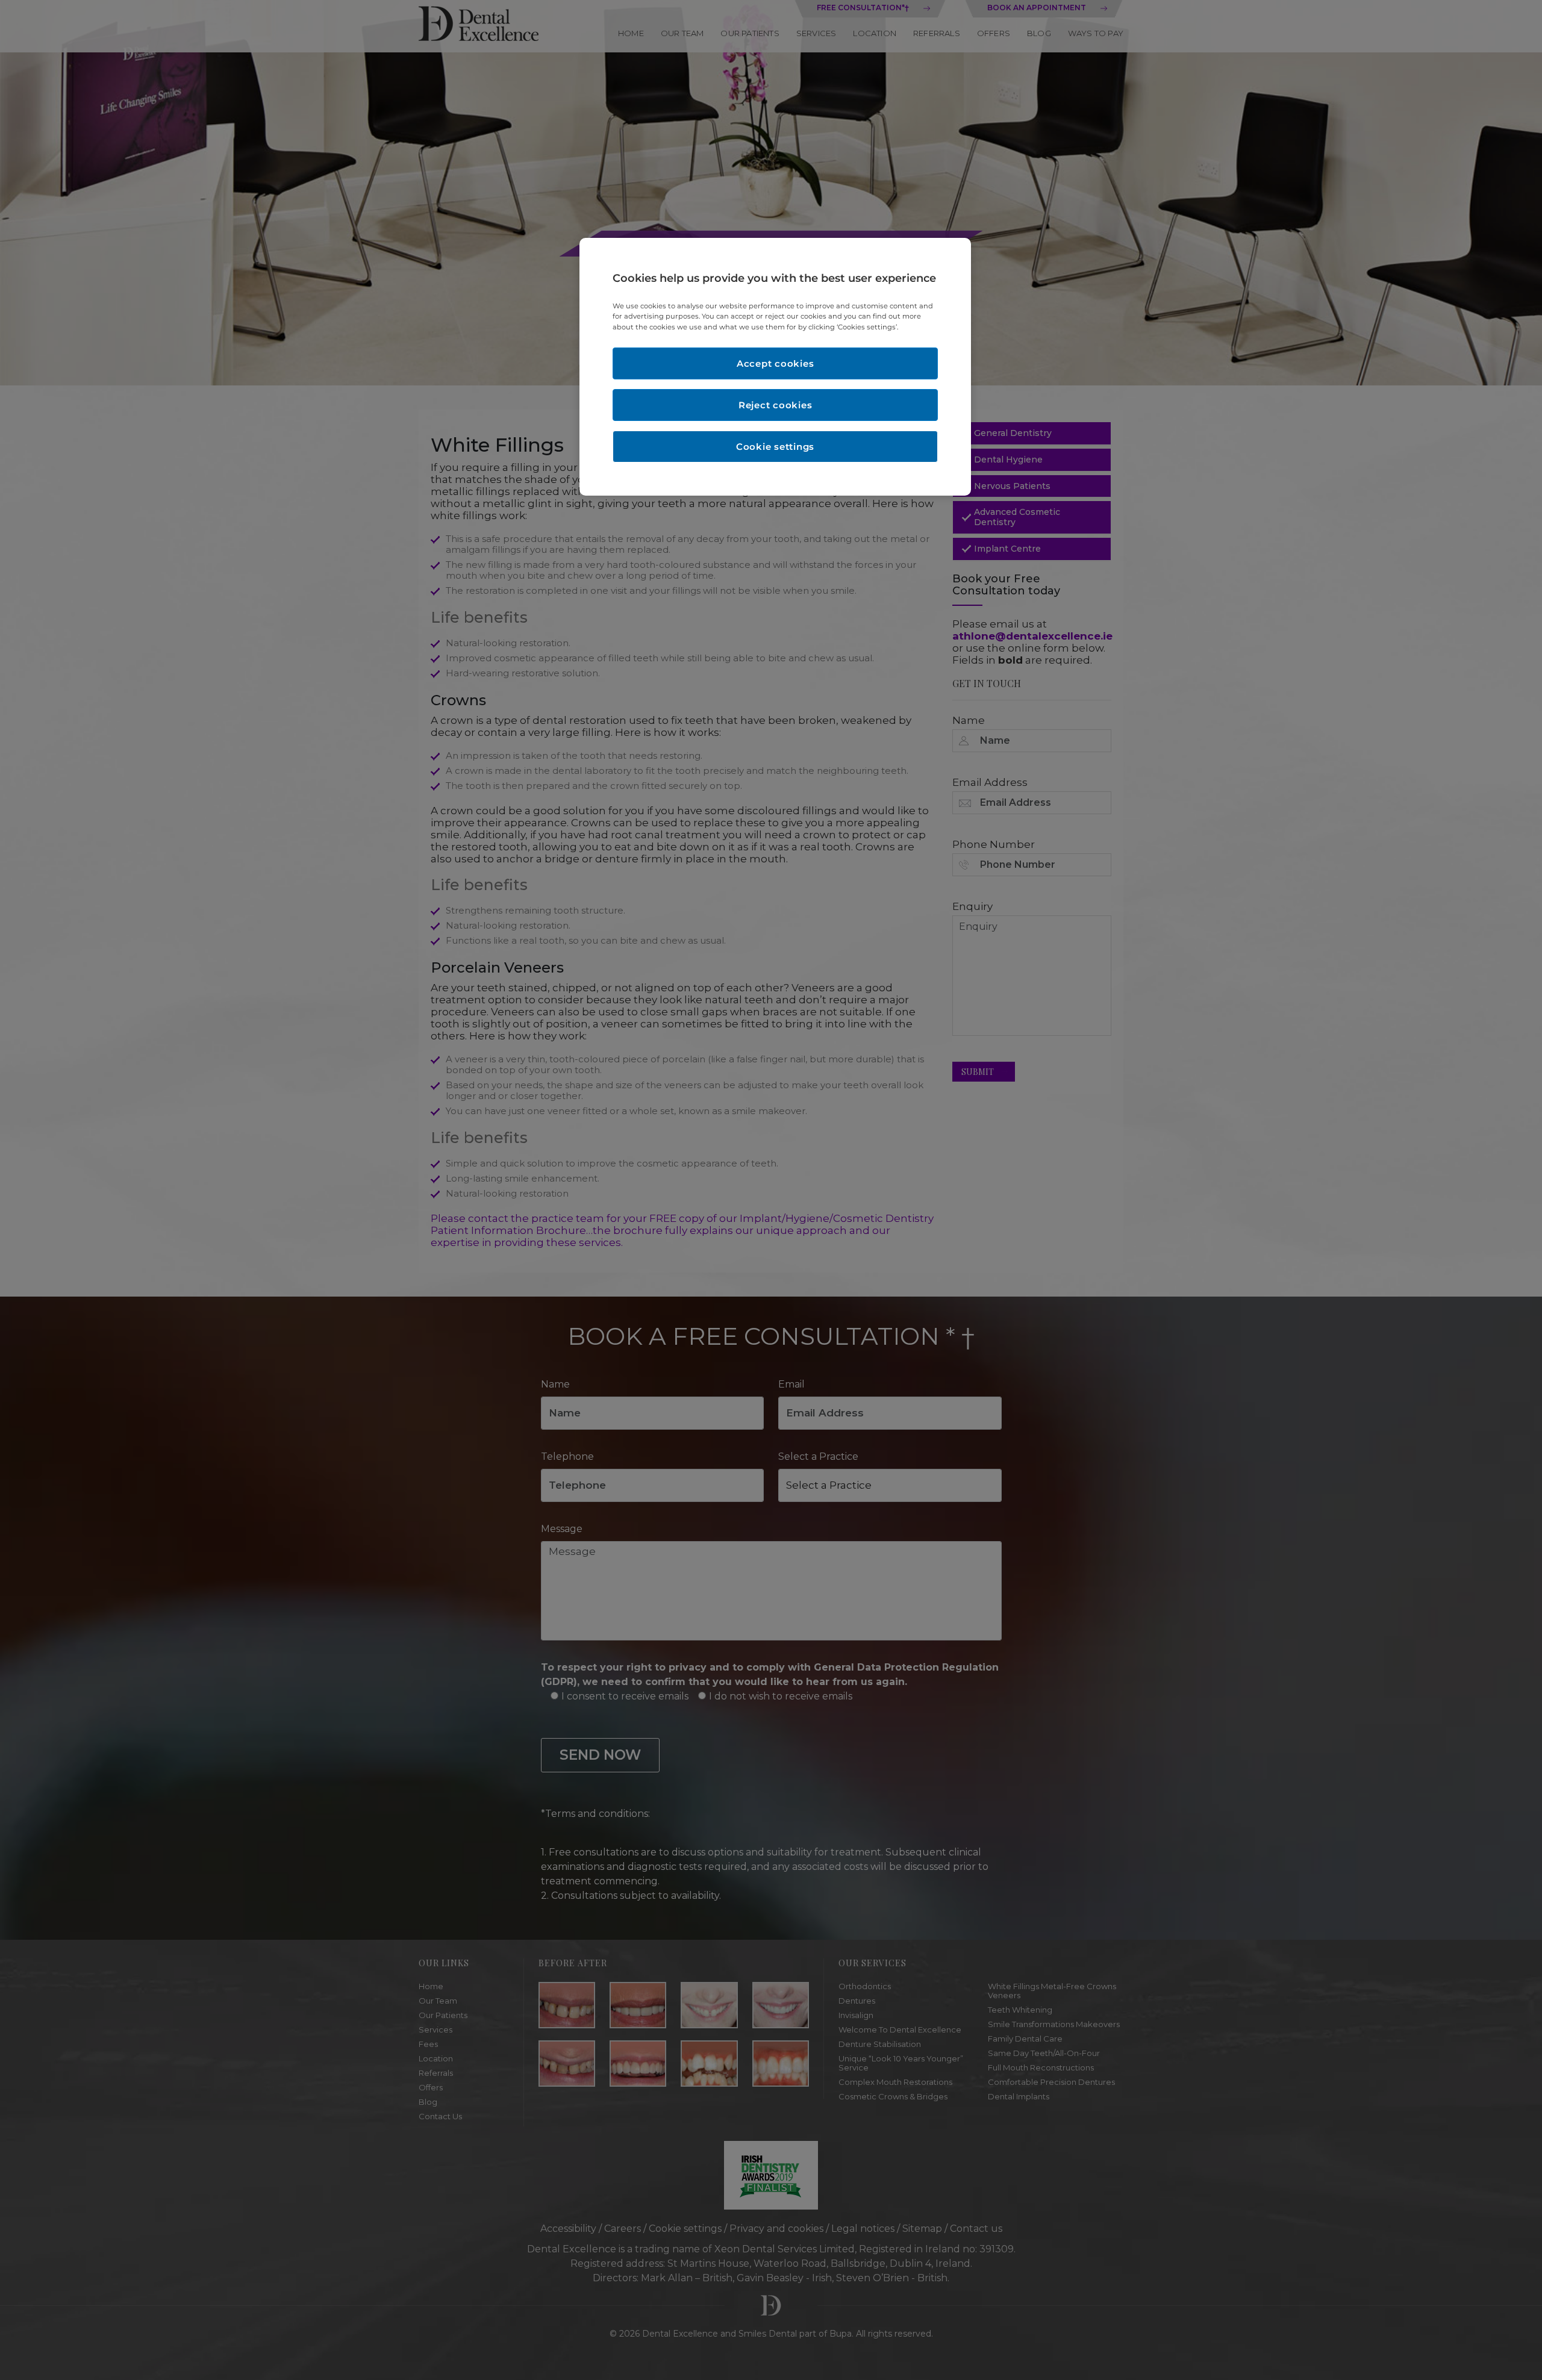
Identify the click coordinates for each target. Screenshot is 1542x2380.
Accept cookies (776, 363)
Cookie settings (775, 447)
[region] (775, 366)
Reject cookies (776, 405)
